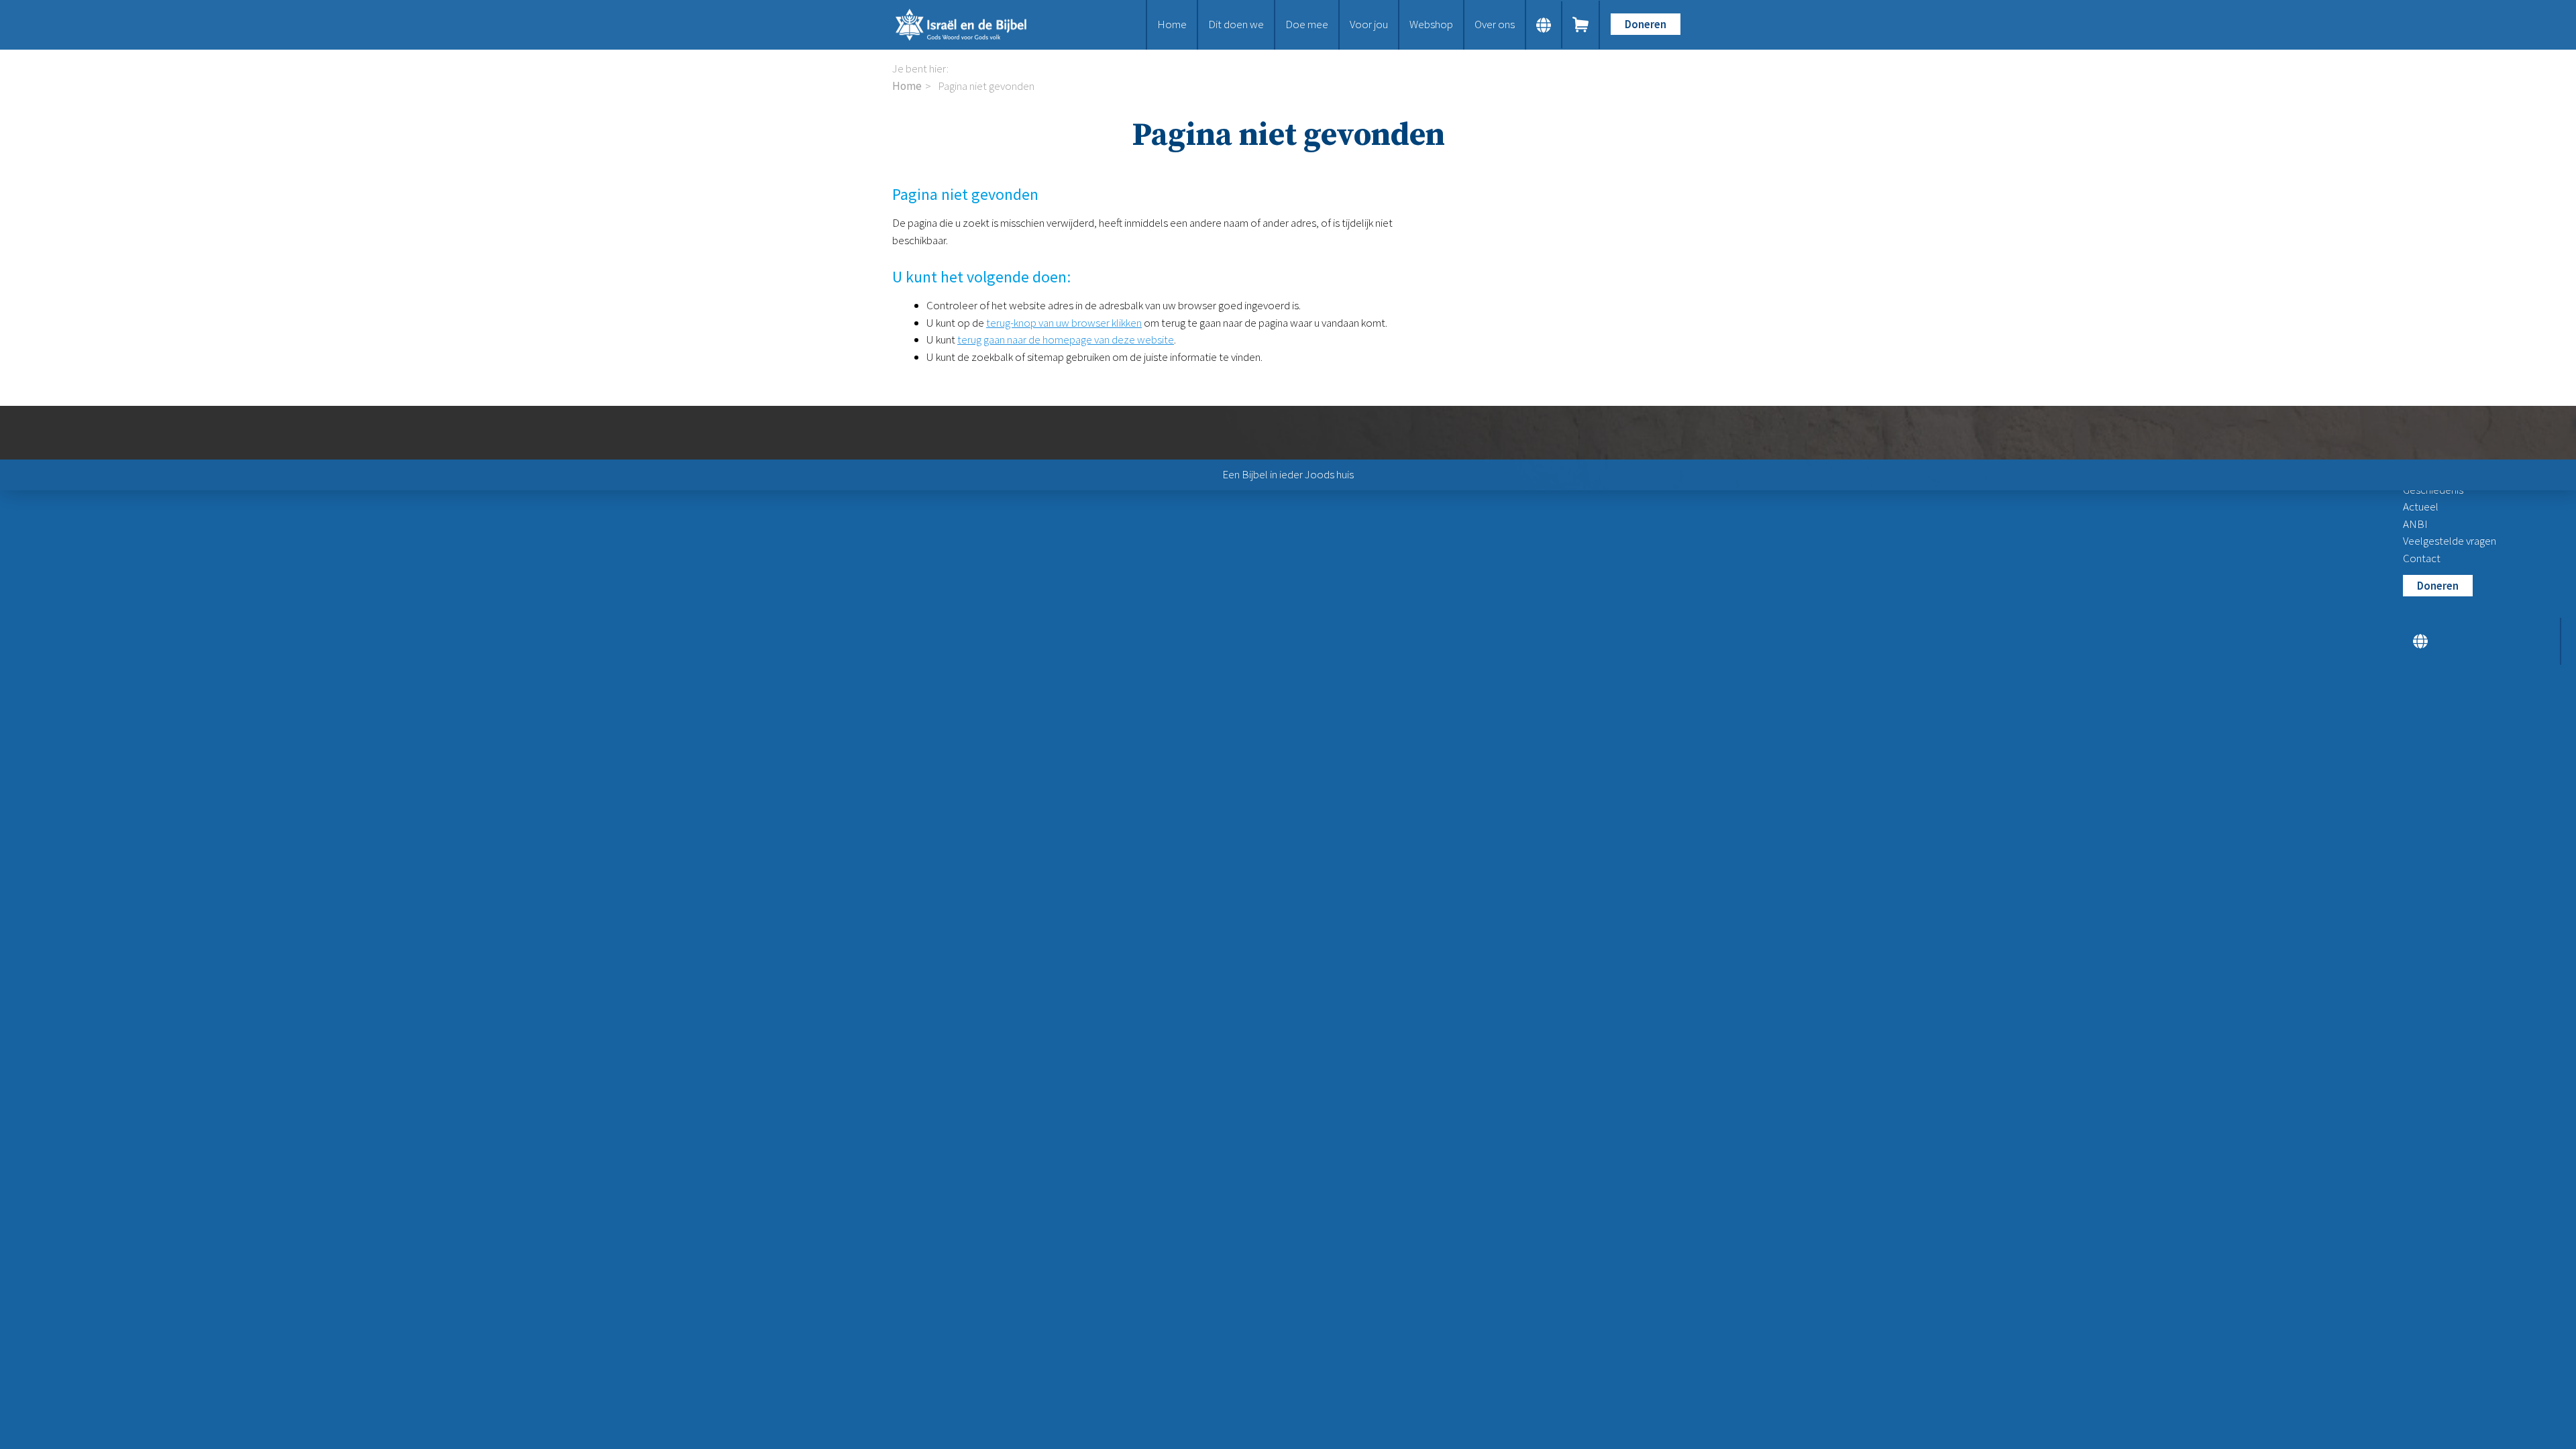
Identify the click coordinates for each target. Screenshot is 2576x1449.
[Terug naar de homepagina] (973, 25)
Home (1172, 24)
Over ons (1495, 24)
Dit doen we (1236, 24)
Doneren (1646, 24)
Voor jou (1369, 24)
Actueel (2421, 506)
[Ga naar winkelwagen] (1581, 25)
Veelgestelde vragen (2450, 541)
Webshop (1431, 24)
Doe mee (1307, 24)
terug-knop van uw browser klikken (1064, 323)
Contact (2422, 558)
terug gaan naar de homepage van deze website (1066, 339)
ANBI (2415, 524)
